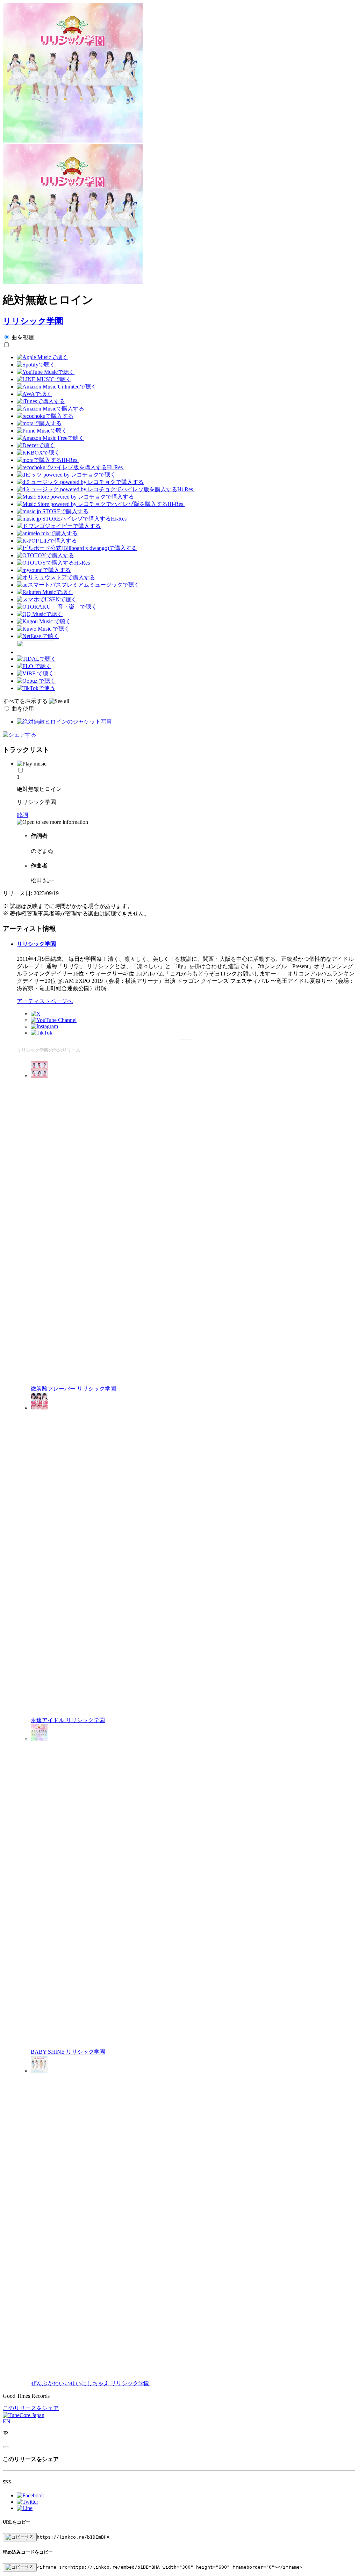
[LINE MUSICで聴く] (44, 379)
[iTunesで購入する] (41, 401)
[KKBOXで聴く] (38, 453)
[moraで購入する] (39, 423)
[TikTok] (42, 1033)
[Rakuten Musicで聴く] (45, 592)
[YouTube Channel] (54, 1020)
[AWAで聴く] (34, 394)
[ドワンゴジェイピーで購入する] (59, 526)
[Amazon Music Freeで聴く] (51, 438)
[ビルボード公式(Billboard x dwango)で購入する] (77, 548)
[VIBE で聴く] (35, 673)
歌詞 (22, 815)
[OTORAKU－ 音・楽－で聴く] (57, 607)
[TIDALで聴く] (37, 659)
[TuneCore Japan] (24, 2415)
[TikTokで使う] (36, 688)
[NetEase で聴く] (38, 636)
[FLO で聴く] (34, 666)
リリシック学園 (33, 321)
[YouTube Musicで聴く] (46, 372)
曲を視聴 (23, 337)
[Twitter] (36, 1014)
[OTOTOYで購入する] (45, 555)
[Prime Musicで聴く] (42, 431)
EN (7, 2421)
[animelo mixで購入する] (47, 533)
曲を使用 (23, 709)
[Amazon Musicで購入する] (51, 409)
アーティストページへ (45, 1001)
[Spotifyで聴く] (36, 365)
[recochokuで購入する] (45, 416)
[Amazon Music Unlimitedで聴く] (57, 387)
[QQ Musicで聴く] (40, 614)
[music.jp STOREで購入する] (53, 511)
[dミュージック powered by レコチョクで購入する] (80, 482)
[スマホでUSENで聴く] (47, 599)
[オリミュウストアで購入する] (56, 577)
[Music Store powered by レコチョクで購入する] (75, 497)
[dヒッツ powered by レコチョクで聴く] (66, 475)
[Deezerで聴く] (36, 445)
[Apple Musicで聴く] (42, 357)
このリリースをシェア (31, 2408)
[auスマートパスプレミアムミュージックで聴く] (78, 585)
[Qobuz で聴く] (36, 681)
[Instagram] (44, 1026)
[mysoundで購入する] (44, 570)
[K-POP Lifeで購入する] (47, 541)
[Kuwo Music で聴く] (43, 629)
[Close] (6, 2447)
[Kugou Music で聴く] (44, 621)
